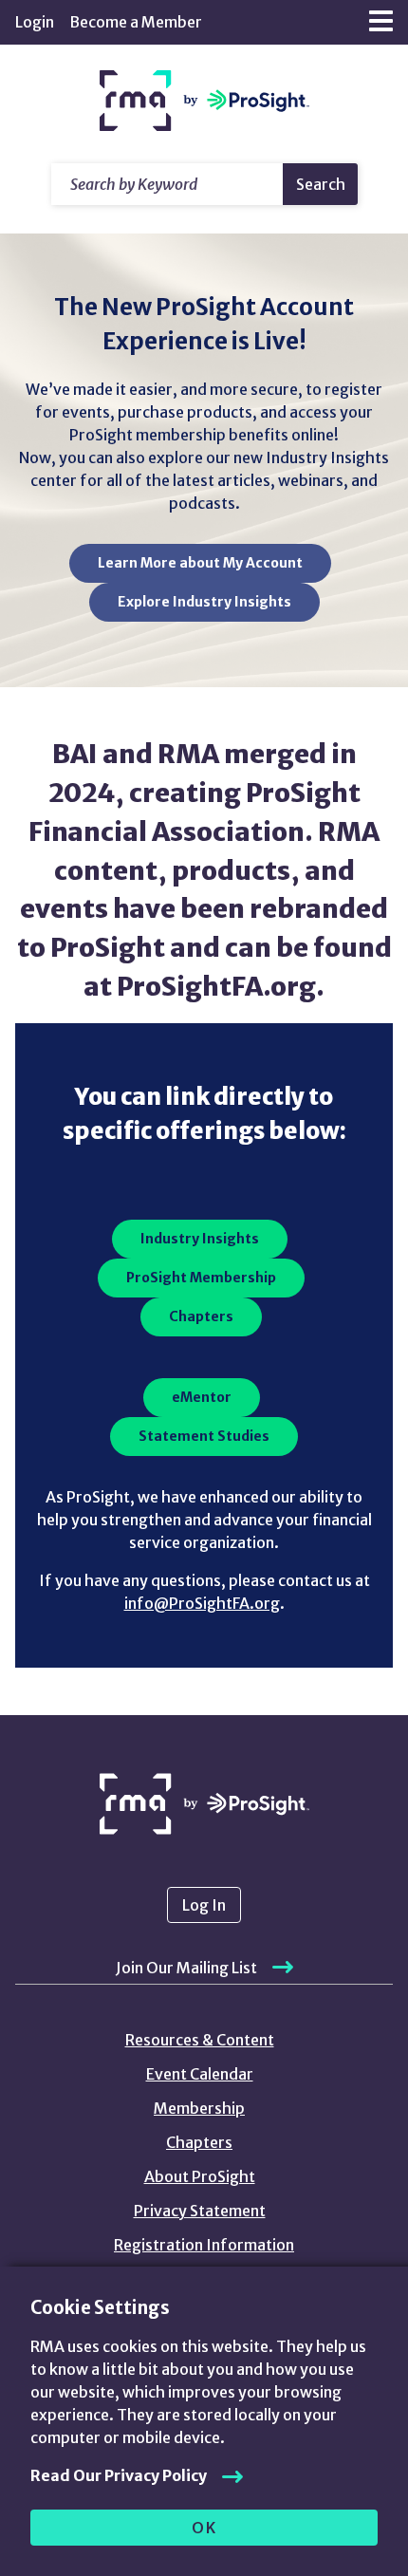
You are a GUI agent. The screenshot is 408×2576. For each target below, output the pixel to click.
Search (321, 184)
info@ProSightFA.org (202, 1603)
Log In (204, 1905)
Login (35, 22)
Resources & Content (200, 2040)
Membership (199, 2108)
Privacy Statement (200, 2211)
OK (204, 2528)
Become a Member (136, 22)
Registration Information (204, 2245)
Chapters (199, 2142)
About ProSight (200, 2176)
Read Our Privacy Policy (119, 2475)
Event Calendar (200, 2074)
